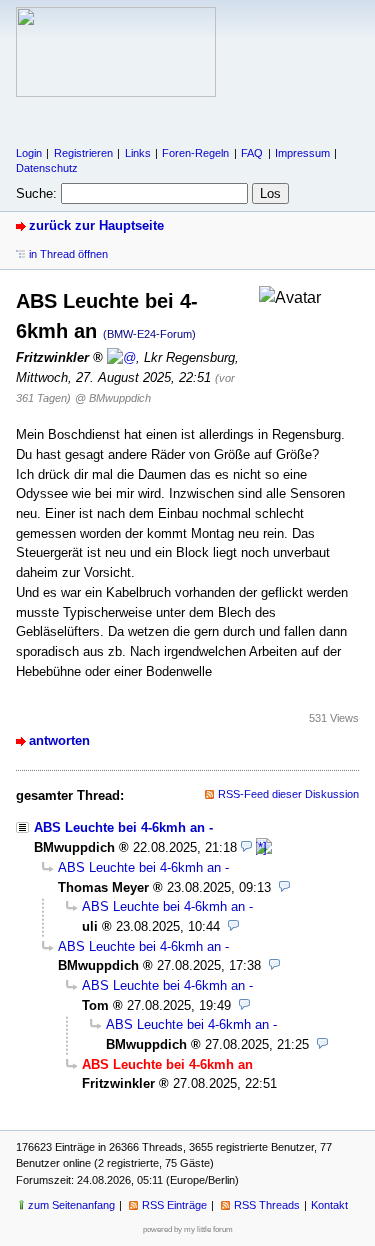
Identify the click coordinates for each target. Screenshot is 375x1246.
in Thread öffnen (68, 254)
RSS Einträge (174, 1205)
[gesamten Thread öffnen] (264, 847)
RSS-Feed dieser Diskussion (288, 794)
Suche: (36, 193)
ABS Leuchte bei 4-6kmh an (119, 827)
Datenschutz (47, 168)
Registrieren (83, 153)
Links (138, 153)
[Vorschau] (246, 847)
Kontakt (329, 1205)
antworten (59, 740)
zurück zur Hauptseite (96, 225)
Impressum (302, 153)
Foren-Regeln (195, 153)
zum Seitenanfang (71, 1205)
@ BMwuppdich (113, 398)
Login (29, 153)
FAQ (252, 153)
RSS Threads (267, 1205)
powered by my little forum (188, 1229)
